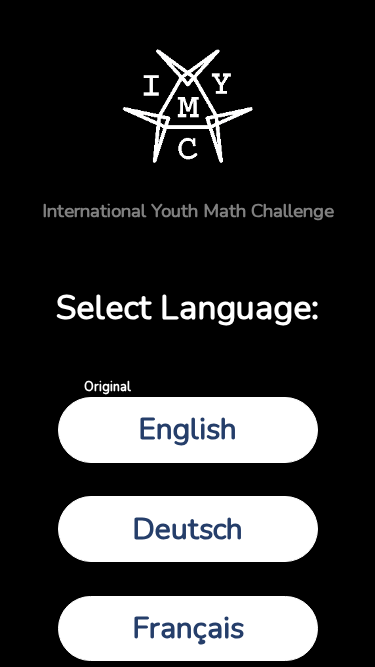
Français (188, 628)
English (161, 423)
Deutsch (187, 529)
